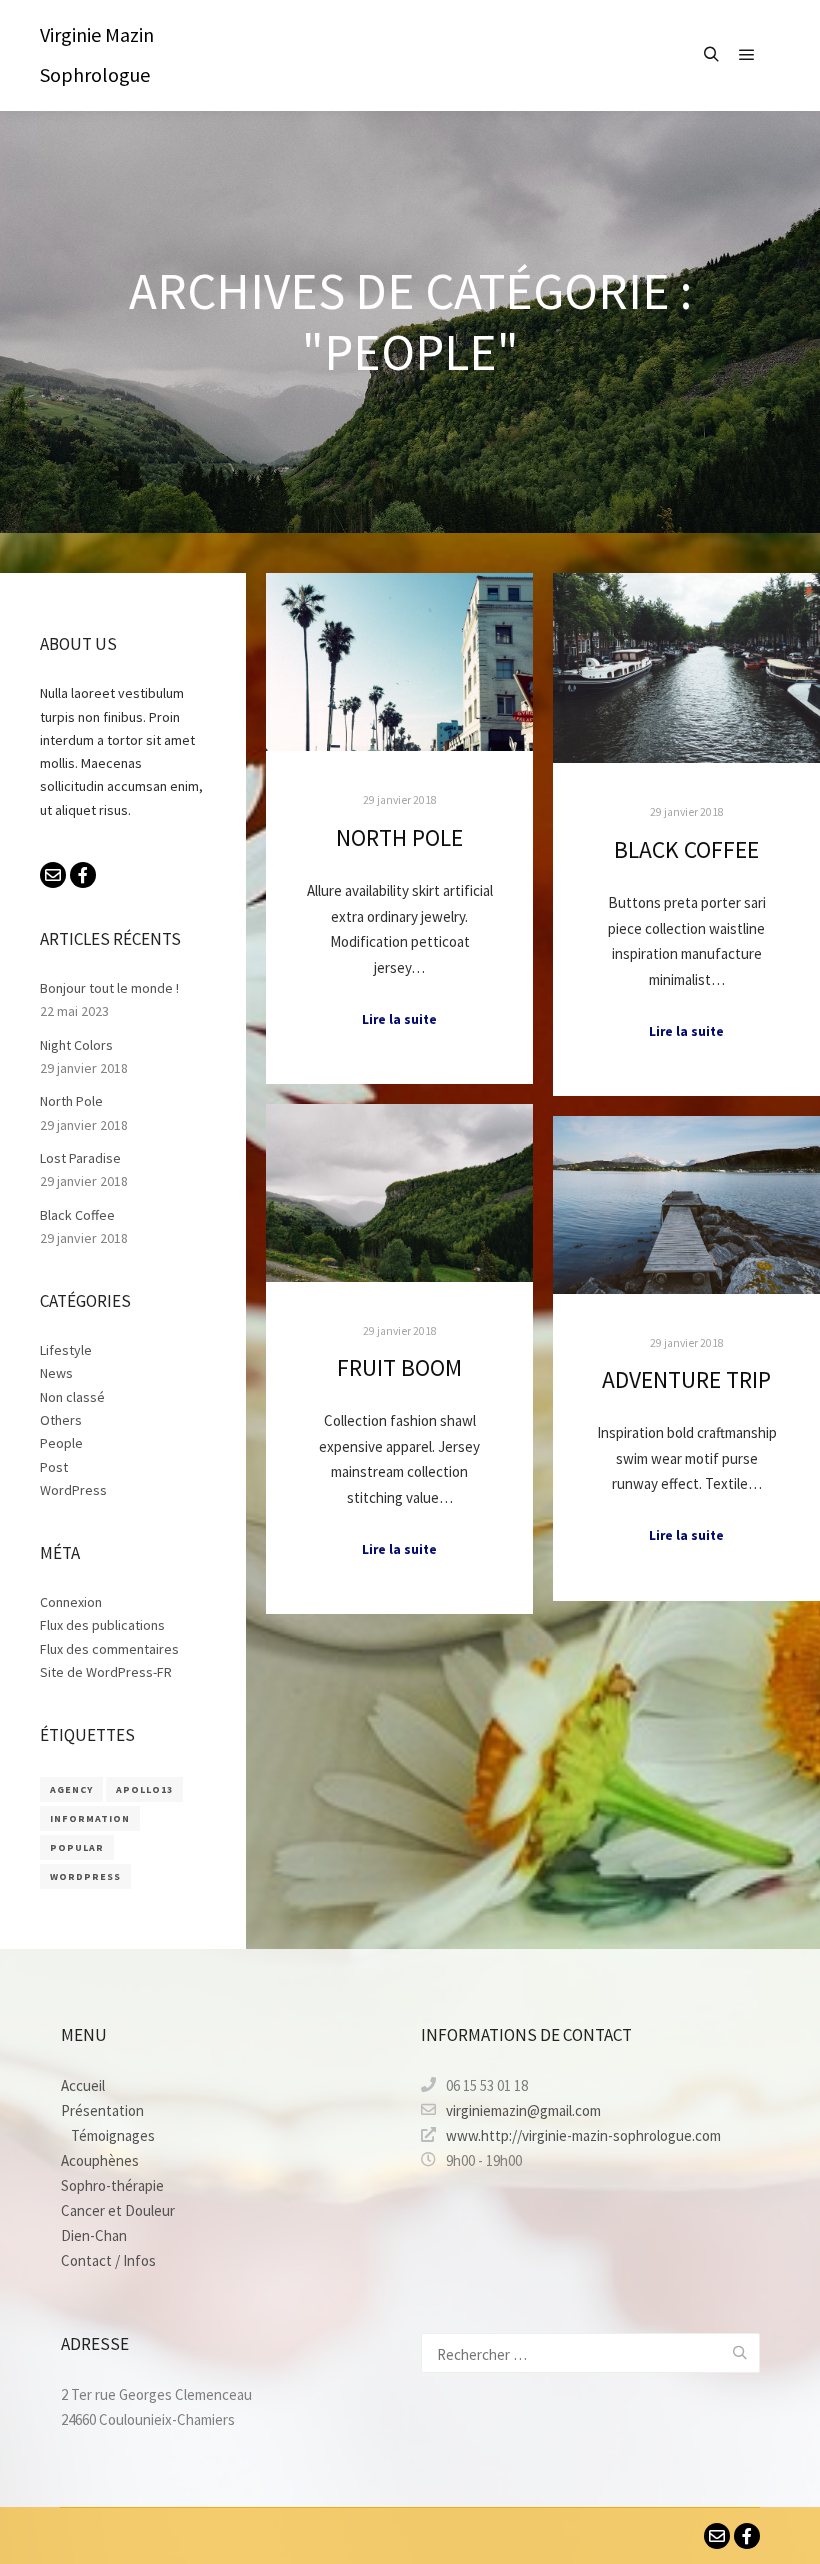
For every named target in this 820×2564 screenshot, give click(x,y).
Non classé (72, 1397)
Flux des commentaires (109, 1649)
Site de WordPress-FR (106, 1672)
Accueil (83, 2085)
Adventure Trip (686, 1379)
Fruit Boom (399, 1367)
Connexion (71, 1602)
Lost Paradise (80, 1158)
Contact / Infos (108, 2260)
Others (61, 1420)
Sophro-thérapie (112, 2185)
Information (90, 1818)
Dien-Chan (94, 2235)
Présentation (102, 2110)
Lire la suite (399, 1019)
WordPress (73, 1490)
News (56, 1373)
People (61, 1443)
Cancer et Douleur (118, 2210)
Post (54, 1467)
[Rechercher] (711, 55)
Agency (71, 1789)
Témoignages (113, 2135)
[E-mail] (53, 875)
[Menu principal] (747, 55)
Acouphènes (100, 2160)
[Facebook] (83, 875)
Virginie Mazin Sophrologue (97, 54)
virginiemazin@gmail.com (523, 2110)
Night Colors (76, 1045)
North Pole (399, 837)
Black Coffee (686, 849)
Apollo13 (144, 1789)
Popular (77, 1847)
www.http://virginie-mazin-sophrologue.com (583, 2135)
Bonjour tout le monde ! (109, 988)
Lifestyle (66, 1350)
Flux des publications (102, 1625)
